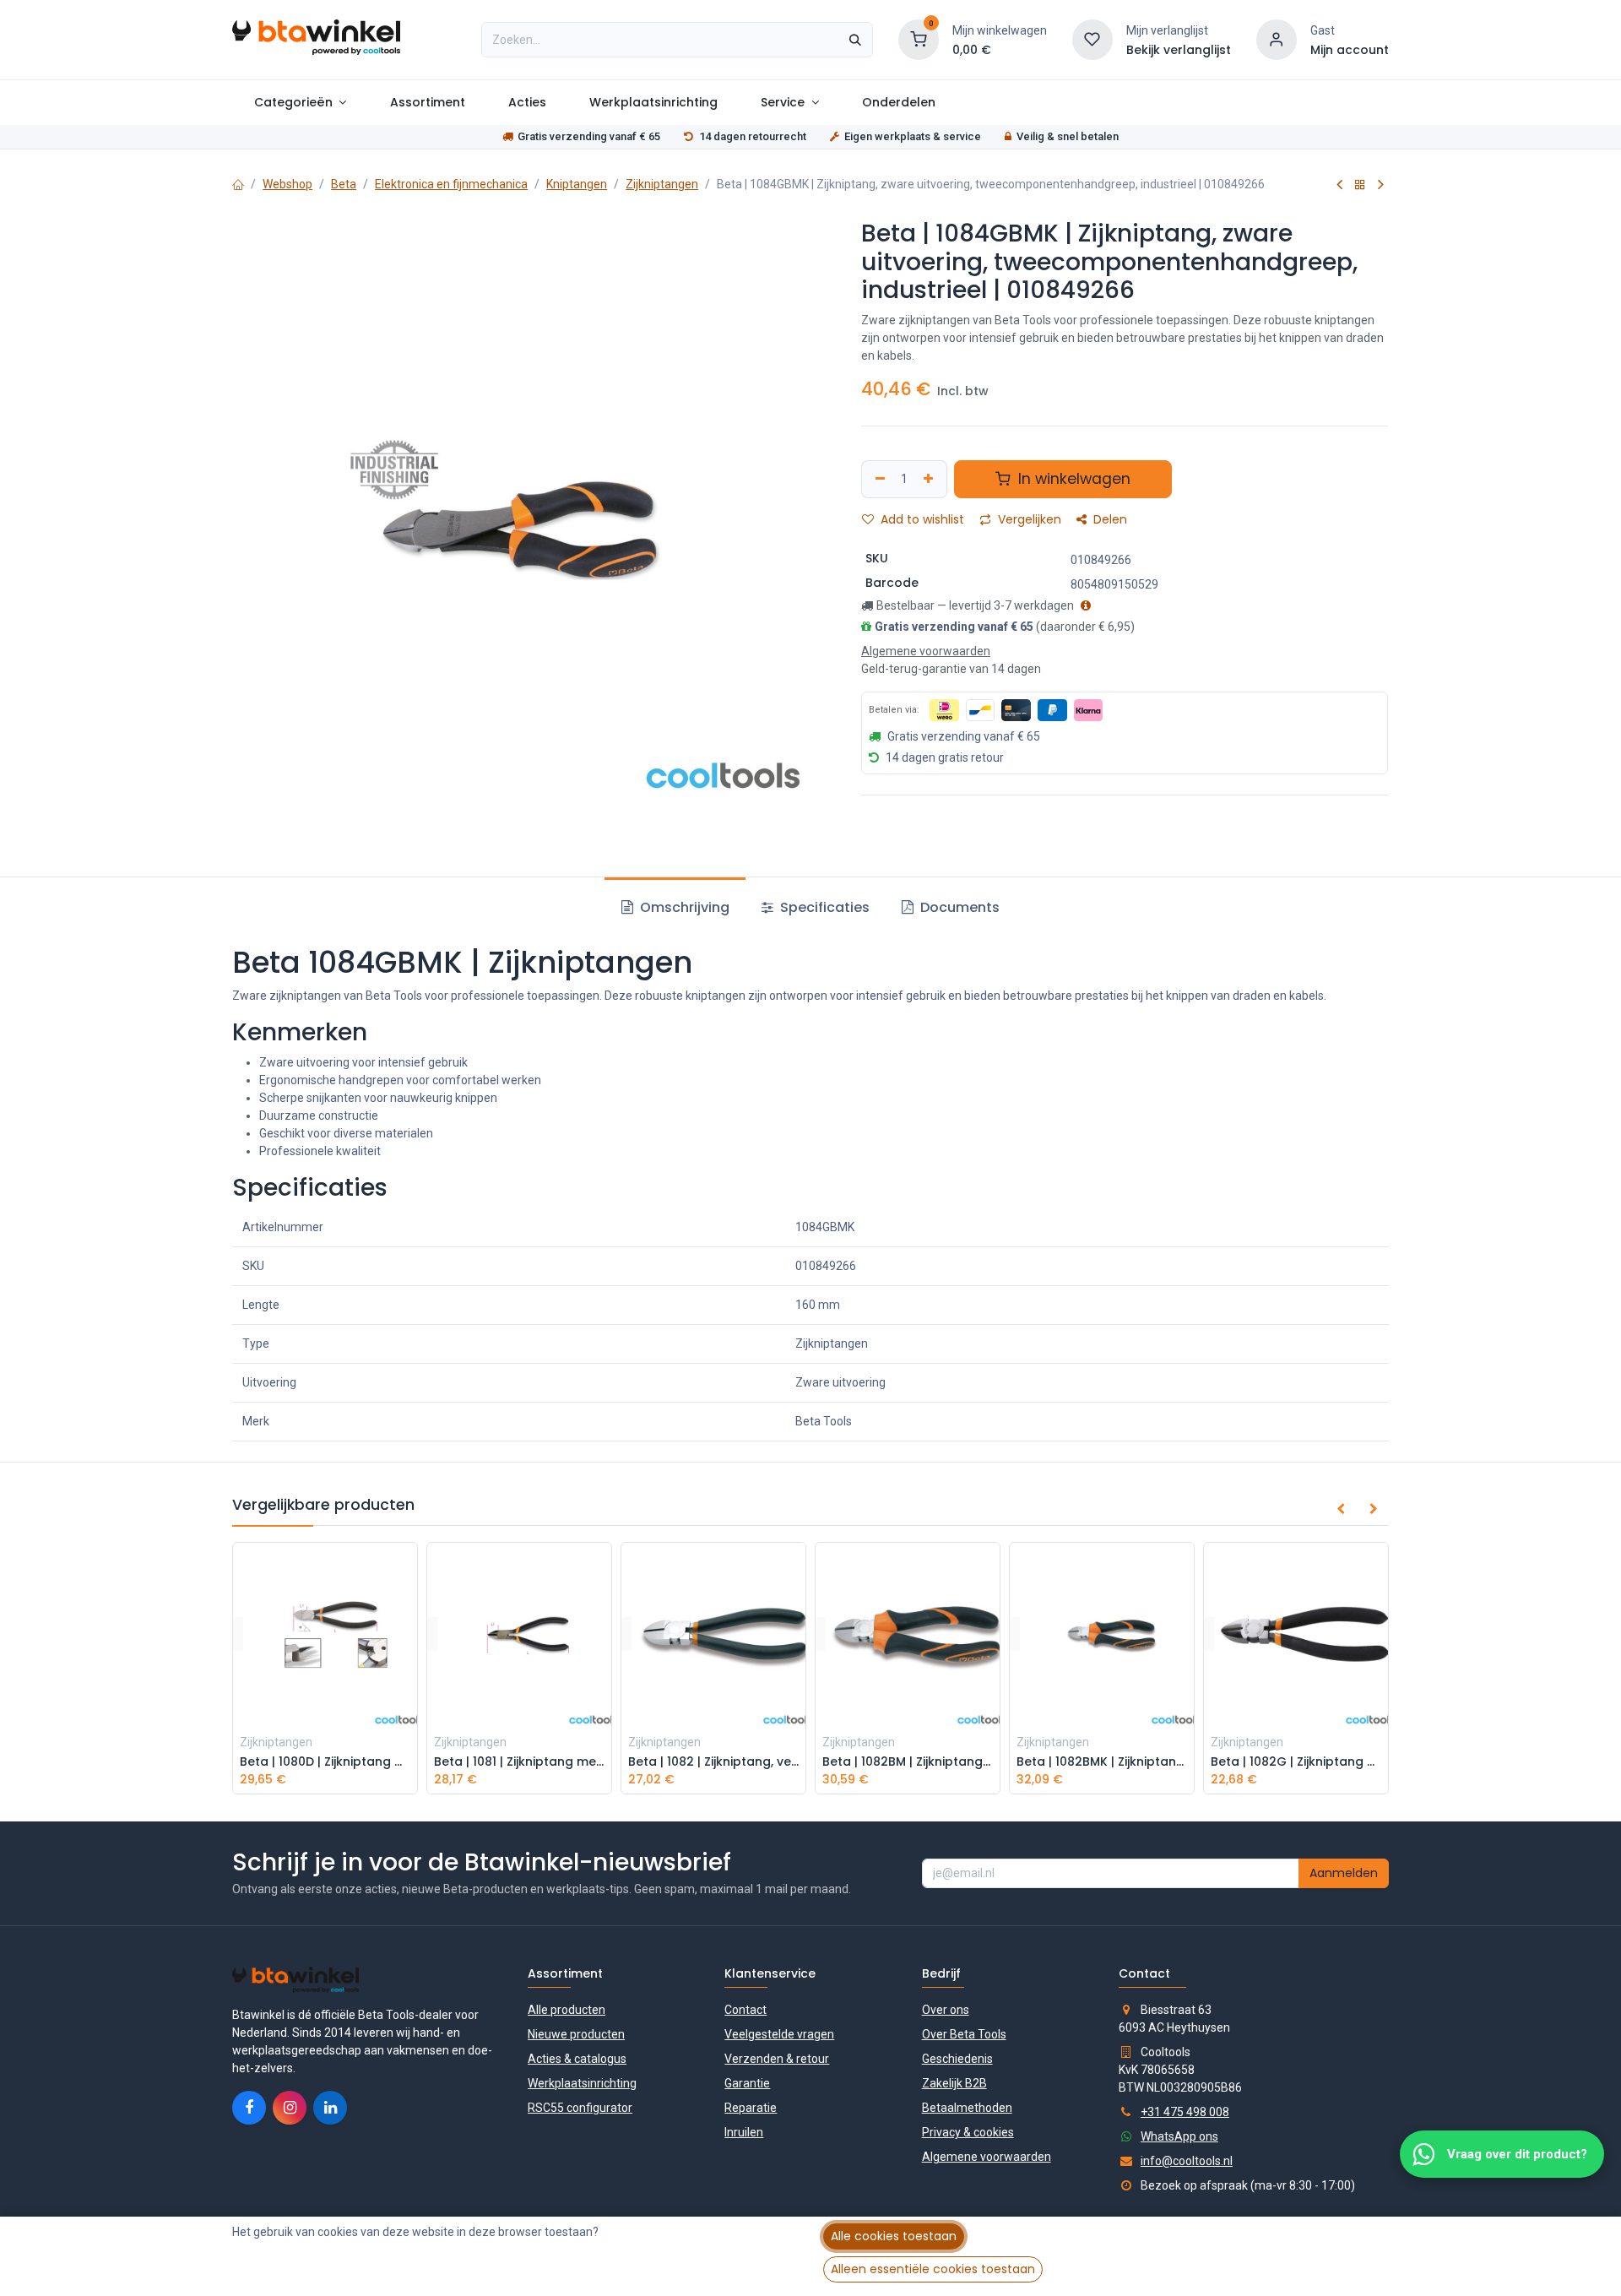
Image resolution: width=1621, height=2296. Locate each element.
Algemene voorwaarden (987, 2157)
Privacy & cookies (968, 2132)
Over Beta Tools (964, 2034)
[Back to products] (1360, 185)
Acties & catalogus (577, 2059)
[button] (1341, 1509)
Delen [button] (1109, 519)
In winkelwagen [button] (1072, 479)
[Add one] (930, 479)
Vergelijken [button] (1028, 519)
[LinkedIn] (330, 2108)
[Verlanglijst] (1092, 39)
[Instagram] (290, 2108)
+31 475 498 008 (1185, 2112)
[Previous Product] (1339, 185)
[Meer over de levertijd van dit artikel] (1084, 605)
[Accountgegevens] (1277, 39)
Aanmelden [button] (1344, 1873)
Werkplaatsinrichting (582, 2083)
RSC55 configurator (580, 2108)
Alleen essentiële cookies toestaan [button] (933, 2269)
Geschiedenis (957, 2059)
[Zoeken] (855, 40)
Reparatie (751, 2108)
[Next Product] (1381, 185)
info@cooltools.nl (1187, 2161)
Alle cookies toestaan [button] (894, 2236)
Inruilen (744, 2132)
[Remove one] (878, 479)
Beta (344, 184)
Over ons (946, 2010)
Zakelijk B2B (954, 2083)
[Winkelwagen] (919, 39)
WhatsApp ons (1179, 2136)
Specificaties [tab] (823, 907)
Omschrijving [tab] (683, 907)
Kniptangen (577, 184)
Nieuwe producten (576, 2034)
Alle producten (567, 2010)
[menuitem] (300, 103)
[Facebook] (249, 2108)
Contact (745, 2010)
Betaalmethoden (967, 2108)
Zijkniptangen (662, 184)
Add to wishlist (921, 519)
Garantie (747, 2083)
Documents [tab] (958, 907)
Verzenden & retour (777, 2059)
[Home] (238, 184)
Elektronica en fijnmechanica (451, 184)
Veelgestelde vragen (779, 2034)
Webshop (287, 184)
